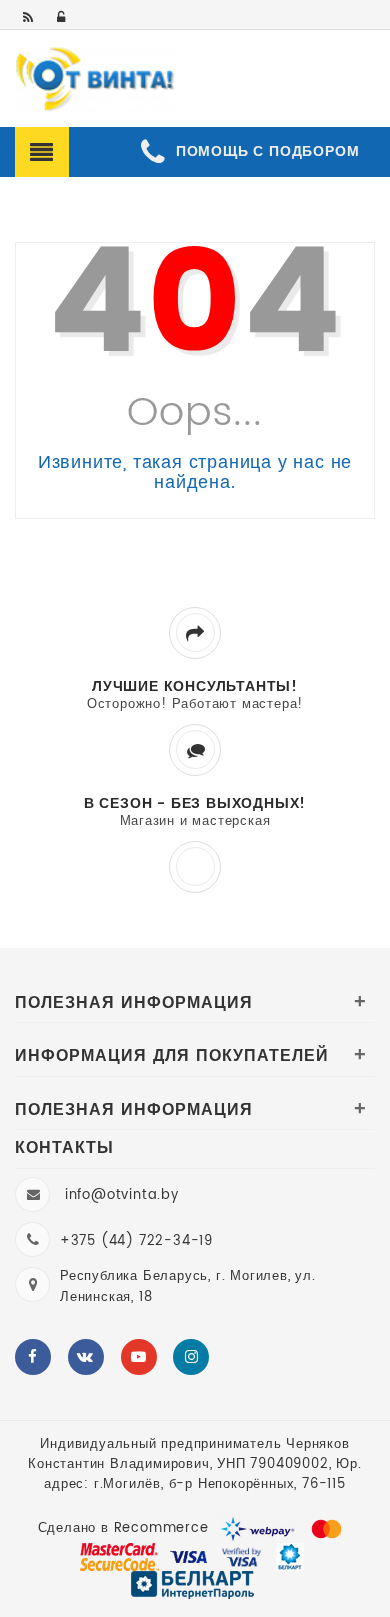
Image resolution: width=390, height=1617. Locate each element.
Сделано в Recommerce (123, 1528)
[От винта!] (95, 79)
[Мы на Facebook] (33, 1357)
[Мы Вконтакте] (86, 1357)
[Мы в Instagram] (191, 1357)
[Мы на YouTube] (139, 1357)
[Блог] (29, 18)
